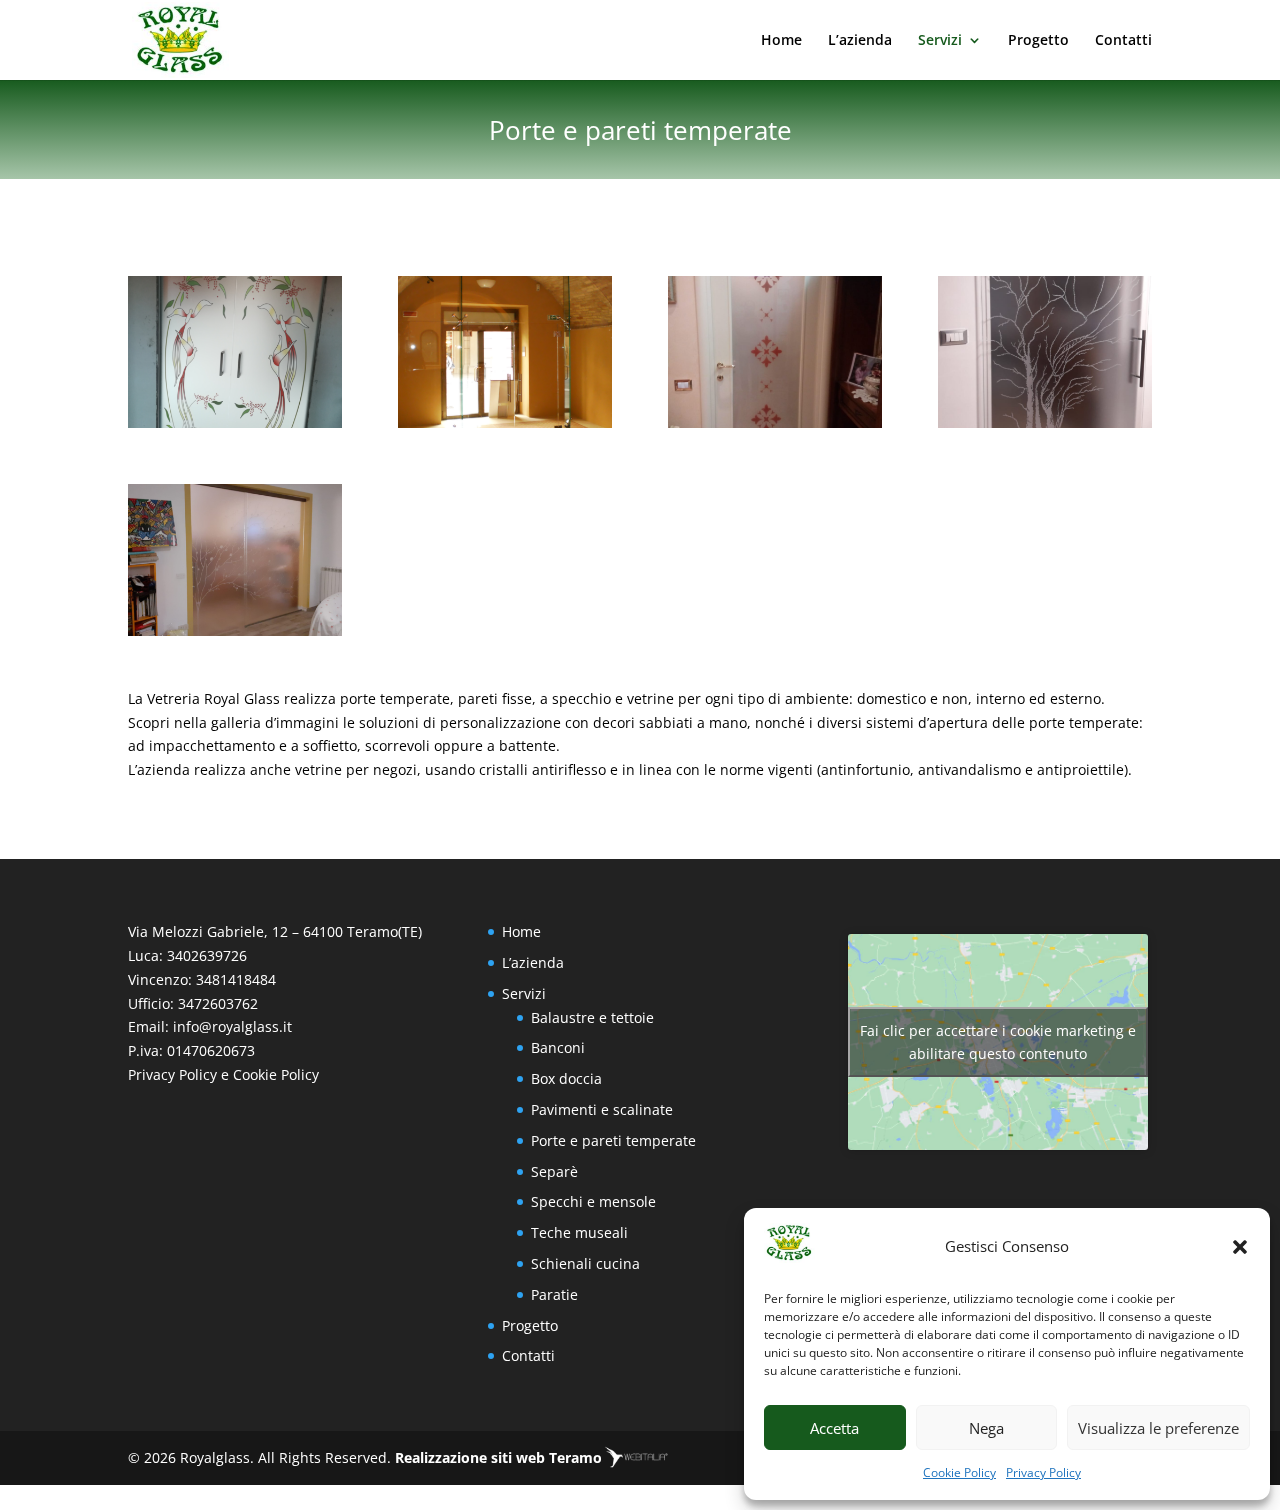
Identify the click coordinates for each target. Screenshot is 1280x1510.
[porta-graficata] (235, 422)
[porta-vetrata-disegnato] (775, 422)
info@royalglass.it (232, 1026)
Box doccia (566, 1078)
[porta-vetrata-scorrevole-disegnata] (235, 630)
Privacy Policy (1043, 1472)
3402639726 (207, 955)
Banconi (558, 1047)
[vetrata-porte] (505, 422)
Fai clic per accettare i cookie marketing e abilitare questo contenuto (998, 1042)
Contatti (1123, 41)
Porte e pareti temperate (613, 1140)
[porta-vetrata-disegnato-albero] (1045, 422)
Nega (986, 1428)
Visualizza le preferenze (1158, 1428)
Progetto (1038, 41)
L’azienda (860, 41)
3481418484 (236, 979)
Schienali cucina (585, 1263)
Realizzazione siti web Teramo (498, 1457)
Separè (554, 1171)
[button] (1240, 1247)
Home (781, 41)
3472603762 (218, 1003)
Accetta (834, 1428)
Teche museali (579, 1232)
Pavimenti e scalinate (602, 1109)
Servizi (940, 41)
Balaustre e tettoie (592, 1017)
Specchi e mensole (593, 1201)
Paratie (554, 1294)
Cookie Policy (959, 1472)
